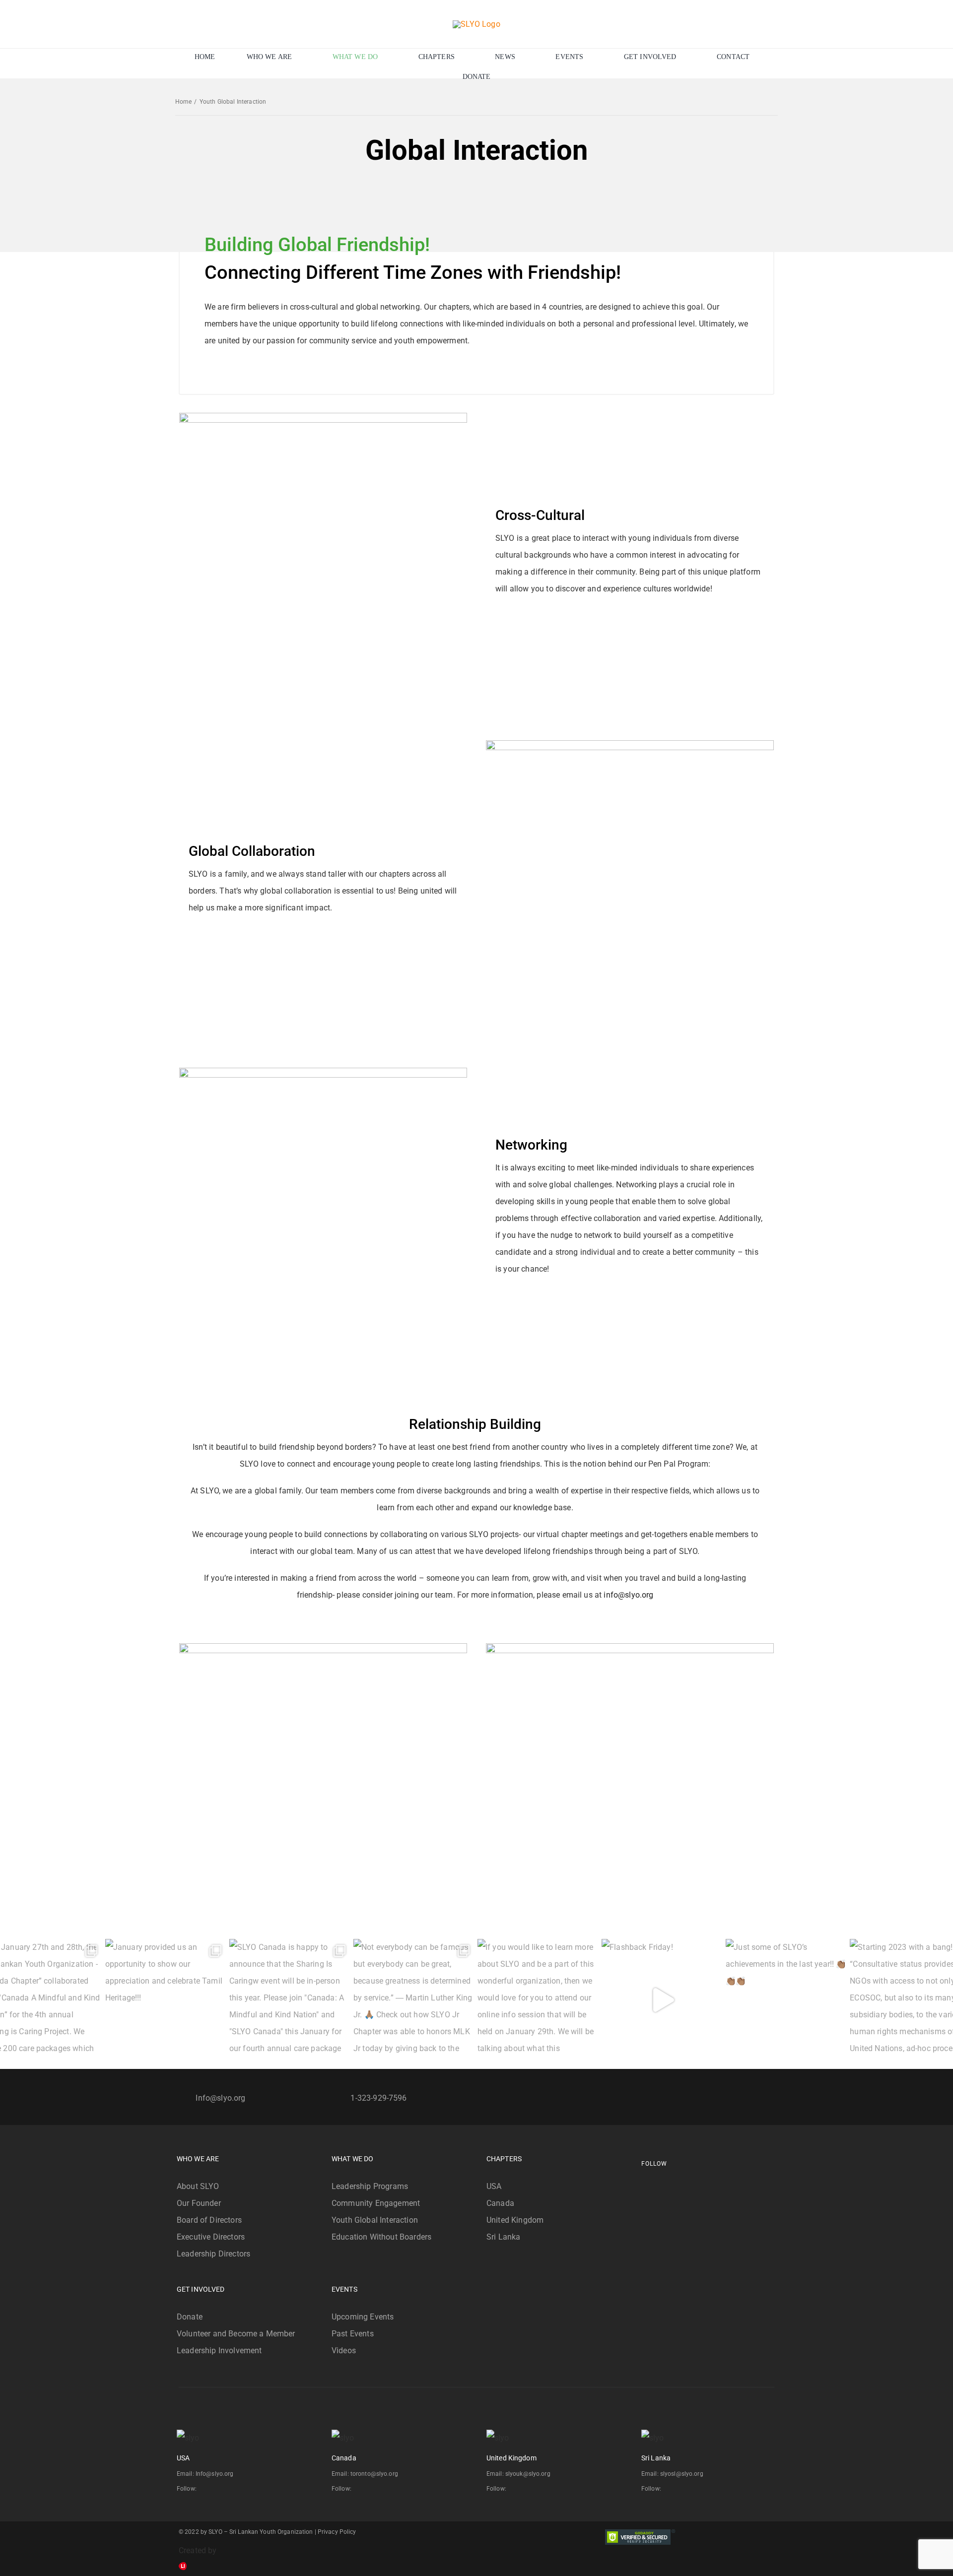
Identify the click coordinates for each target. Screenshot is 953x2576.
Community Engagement (376, 2203)
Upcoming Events (363, 2317)
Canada (500, 2203)
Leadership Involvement (219, 2351)
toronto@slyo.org (374, 2474)
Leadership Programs (370, 2186)
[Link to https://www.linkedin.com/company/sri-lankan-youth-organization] (680, 2183)
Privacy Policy (337, 2532)
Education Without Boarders (381, 2237)
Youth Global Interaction (375, 2220)
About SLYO (198, 2186)
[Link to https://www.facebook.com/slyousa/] (200, 2489)
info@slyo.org (628, 1595)
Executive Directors (211, 2237)
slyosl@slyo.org (682, 2474)
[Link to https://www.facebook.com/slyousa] (644, 2183)
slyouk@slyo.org (528, 2474)
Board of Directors (209, 2220)
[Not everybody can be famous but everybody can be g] (414, 2000)
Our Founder (199, 2203)
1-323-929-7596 (378, 2098)
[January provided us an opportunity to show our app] (166, 2000)
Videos (344, 2351)
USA (494, 2186)
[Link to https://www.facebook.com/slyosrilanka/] (665, 2489)
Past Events (353, 2334)
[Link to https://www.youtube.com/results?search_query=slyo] (671, 2183)
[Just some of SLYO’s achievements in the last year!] (787, 2000)
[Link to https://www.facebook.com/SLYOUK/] (510, 2489)
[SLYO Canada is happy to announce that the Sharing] (290, 2000)
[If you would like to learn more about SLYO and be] (539, 2000)
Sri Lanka (503, 2237)
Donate (190, 2317)
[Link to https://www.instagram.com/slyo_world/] (653, 2183)
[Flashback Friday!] (663, 2000)
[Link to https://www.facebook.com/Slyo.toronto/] (355, 2489)
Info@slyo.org (220, 2098)
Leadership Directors (213, 2254)
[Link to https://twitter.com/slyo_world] (662, 2183)
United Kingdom (515, 2220)
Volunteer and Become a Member (236, 2334)
